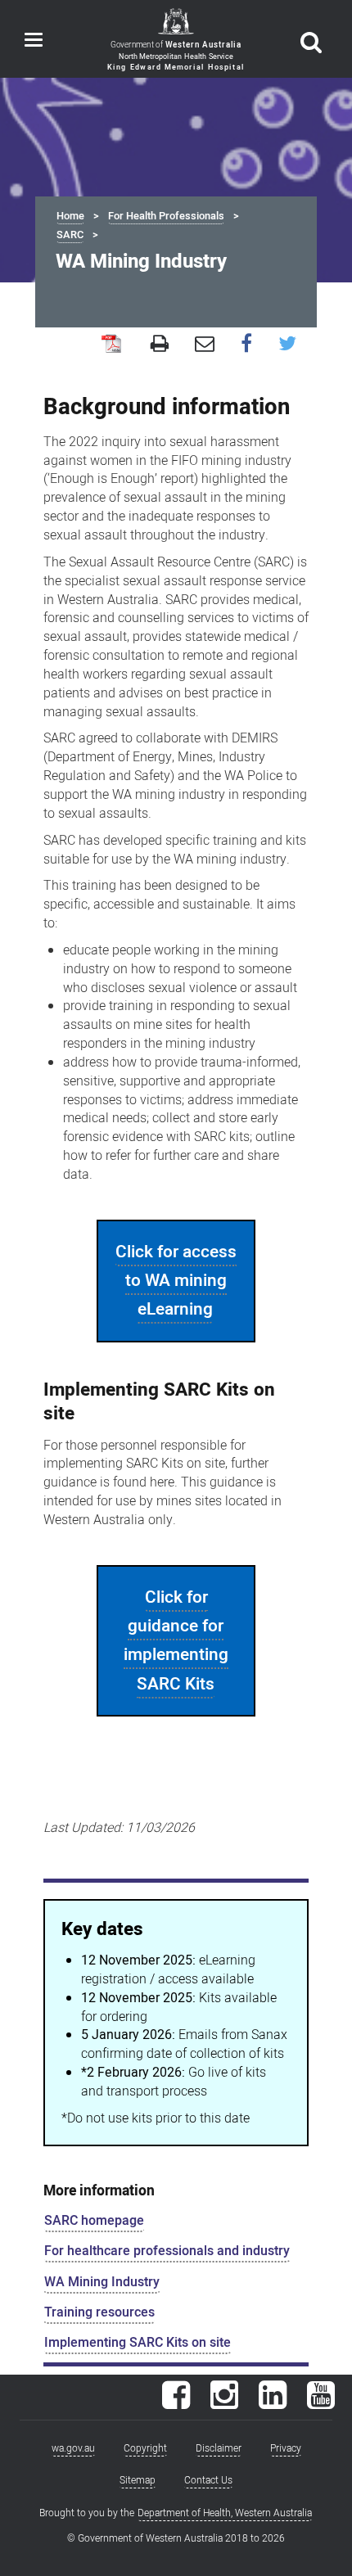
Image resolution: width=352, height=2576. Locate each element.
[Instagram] (224, 2403)
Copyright (145, 2448)
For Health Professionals (166, 216)
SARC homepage (94, 2221)
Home (70, 216)
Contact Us (208, 2480)
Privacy (286, 2448)
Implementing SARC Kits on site (138, 2343)
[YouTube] (321, 2403)
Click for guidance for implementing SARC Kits (176, 1641)
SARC (70, 235)
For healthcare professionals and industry (167, 2251)
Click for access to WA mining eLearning (176, 1281)
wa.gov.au (73, 2448)
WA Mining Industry (102, 2282)
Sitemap (138, 2480)
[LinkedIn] (273, 2403)
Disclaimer (219, 2448)
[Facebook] (176, 2403)
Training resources (99, 2312)
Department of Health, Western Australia (225, 2513)
